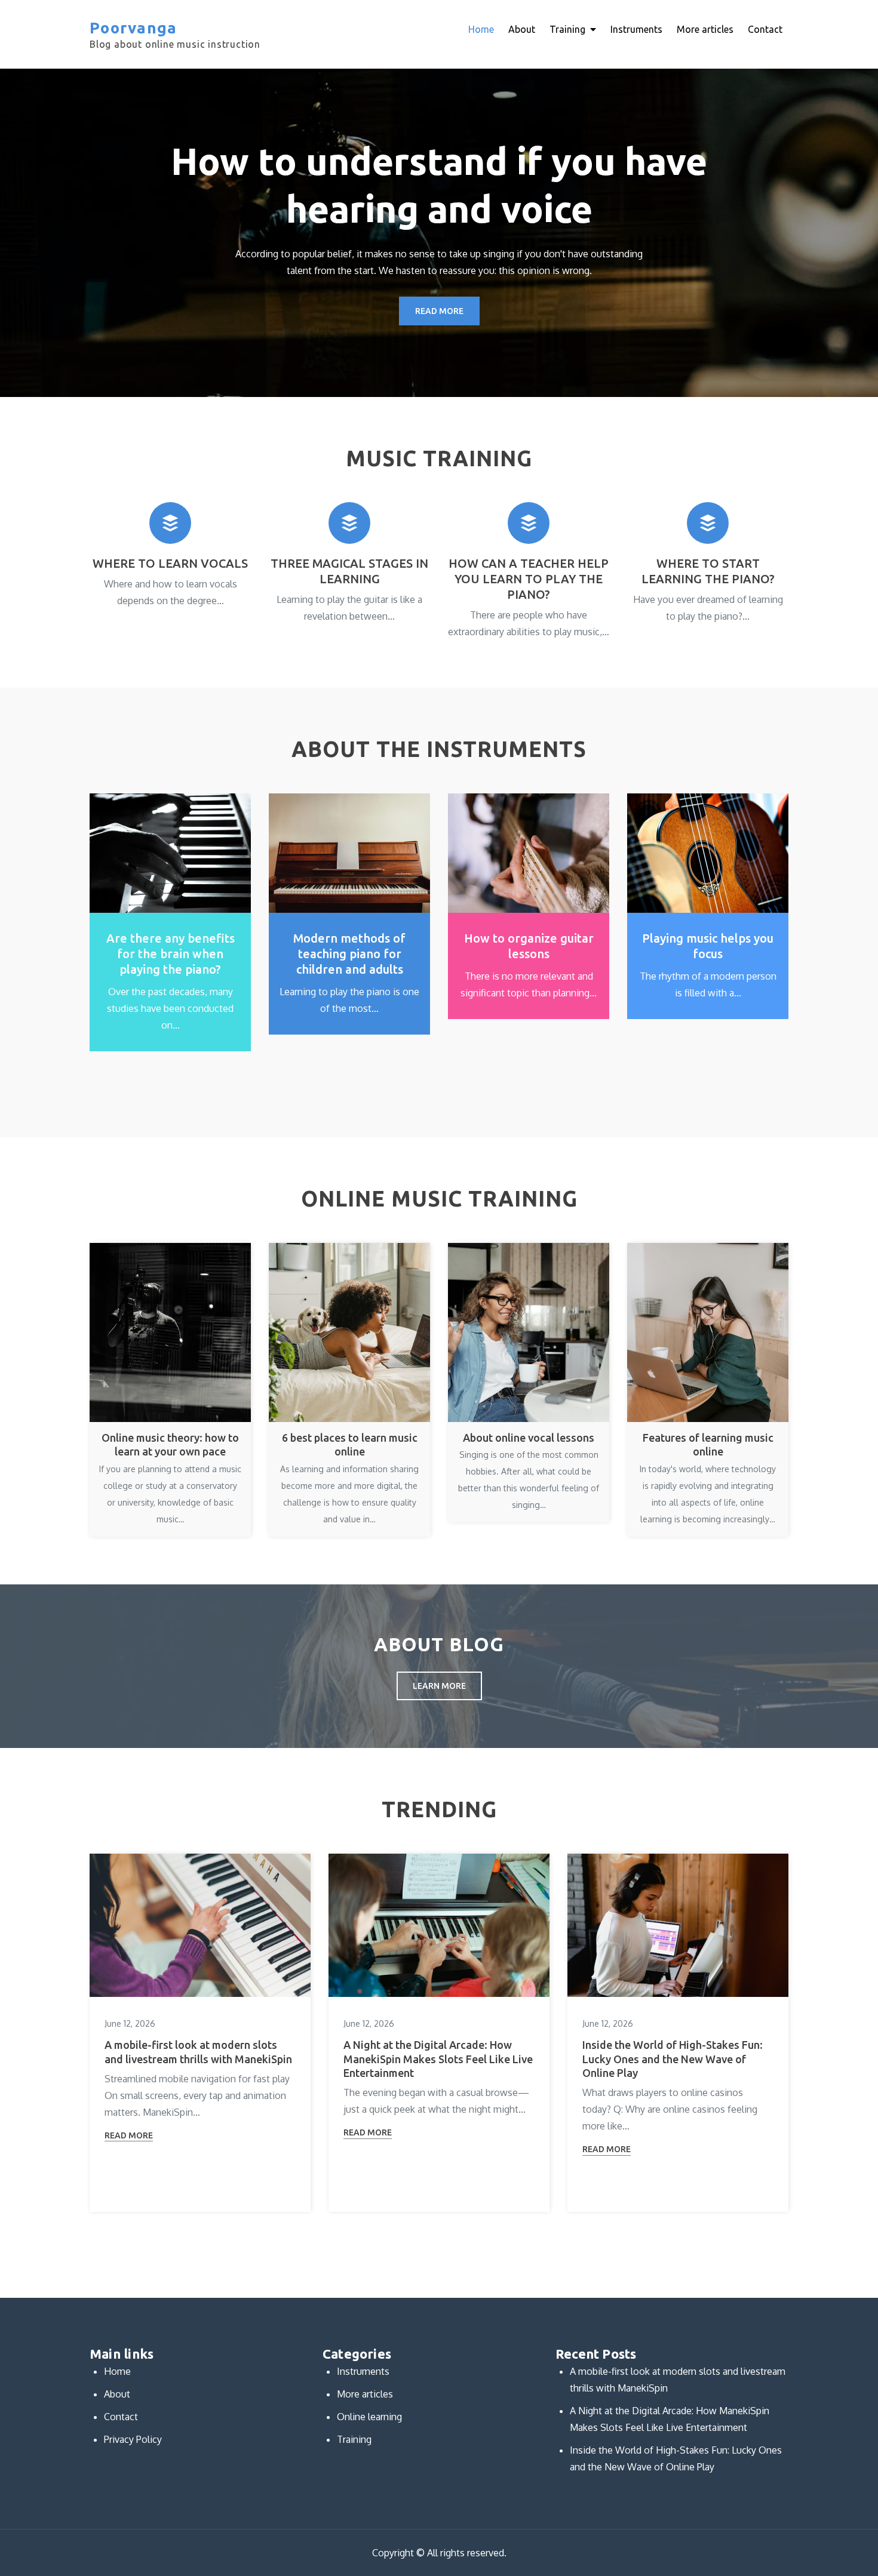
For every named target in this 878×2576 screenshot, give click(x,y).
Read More (439, 311)
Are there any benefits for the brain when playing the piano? (171, 954)
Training (567, 29)
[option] (439, 233)
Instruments (636, 29)
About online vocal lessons (529, 1438)
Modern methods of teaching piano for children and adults (349, 954)
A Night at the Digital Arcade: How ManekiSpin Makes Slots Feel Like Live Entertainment (438, 2059)
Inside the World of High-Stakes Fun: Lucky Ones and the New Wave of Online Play (673, 2059)
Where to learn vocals (170, 563)
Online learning (369, 2417)
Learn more (439, 1686)
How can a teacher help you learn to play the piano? (529, 579)
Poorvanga (133, 28)
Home (481, 29)
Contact (765, 29)
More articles (705, 29)
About (522, 29)
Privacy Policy (133, 2439)
